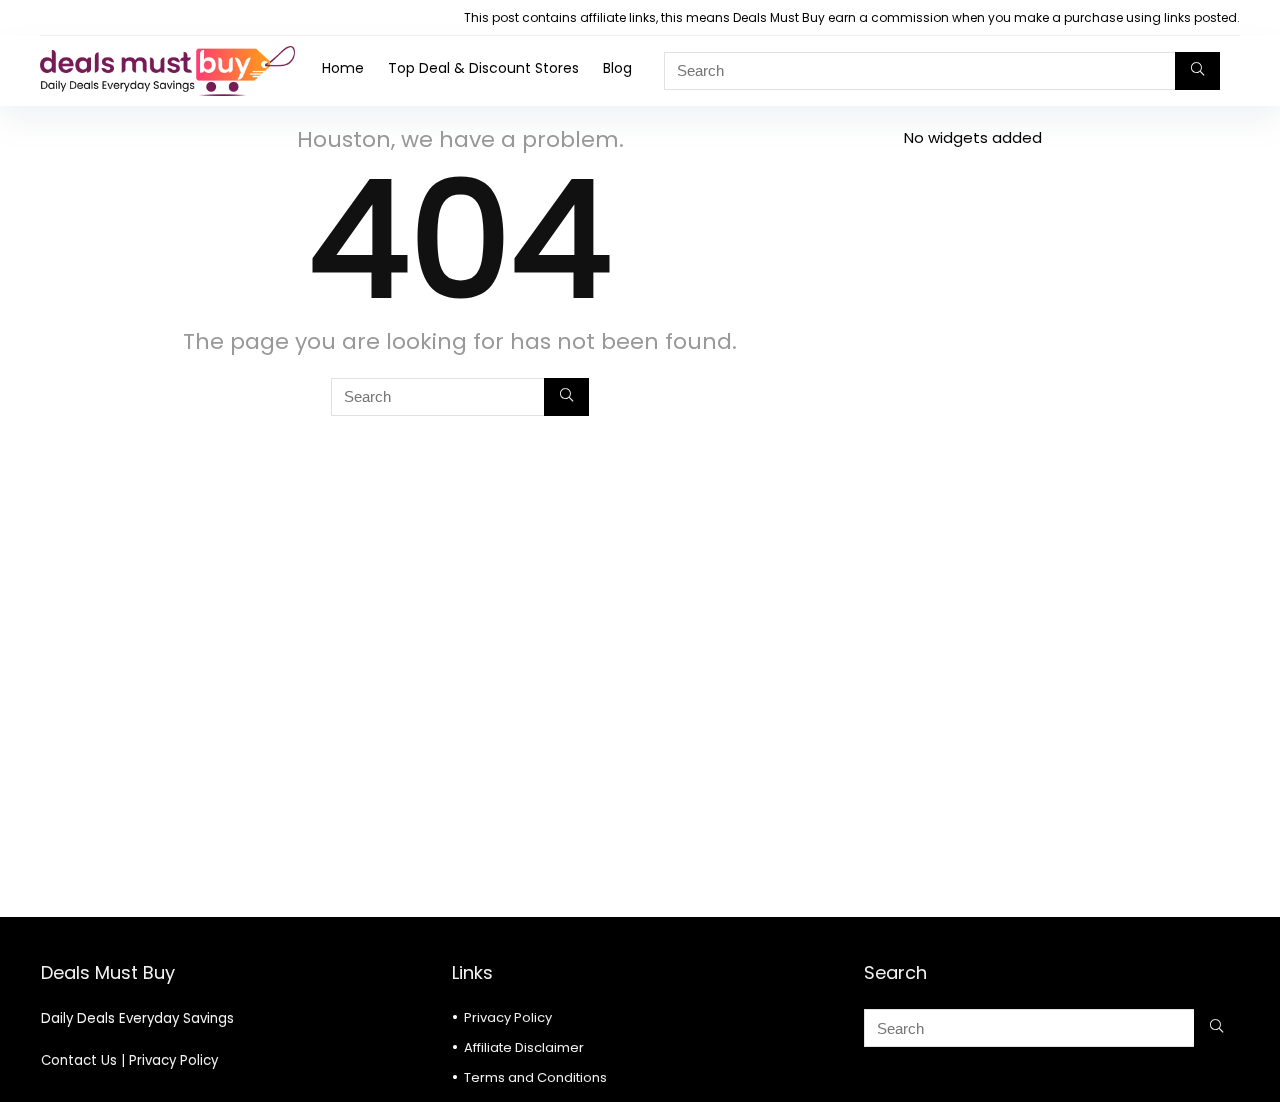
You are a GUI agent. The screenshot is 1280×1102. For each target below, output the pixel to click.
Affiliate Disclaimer (524, 1047)
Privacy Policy (173, 1060)
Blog (617, 68)
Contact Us (79, 1060)
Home (343, 68)
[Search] (1197, 71)
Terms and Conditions (535, 1077)
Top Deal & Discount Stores (483, 68)
